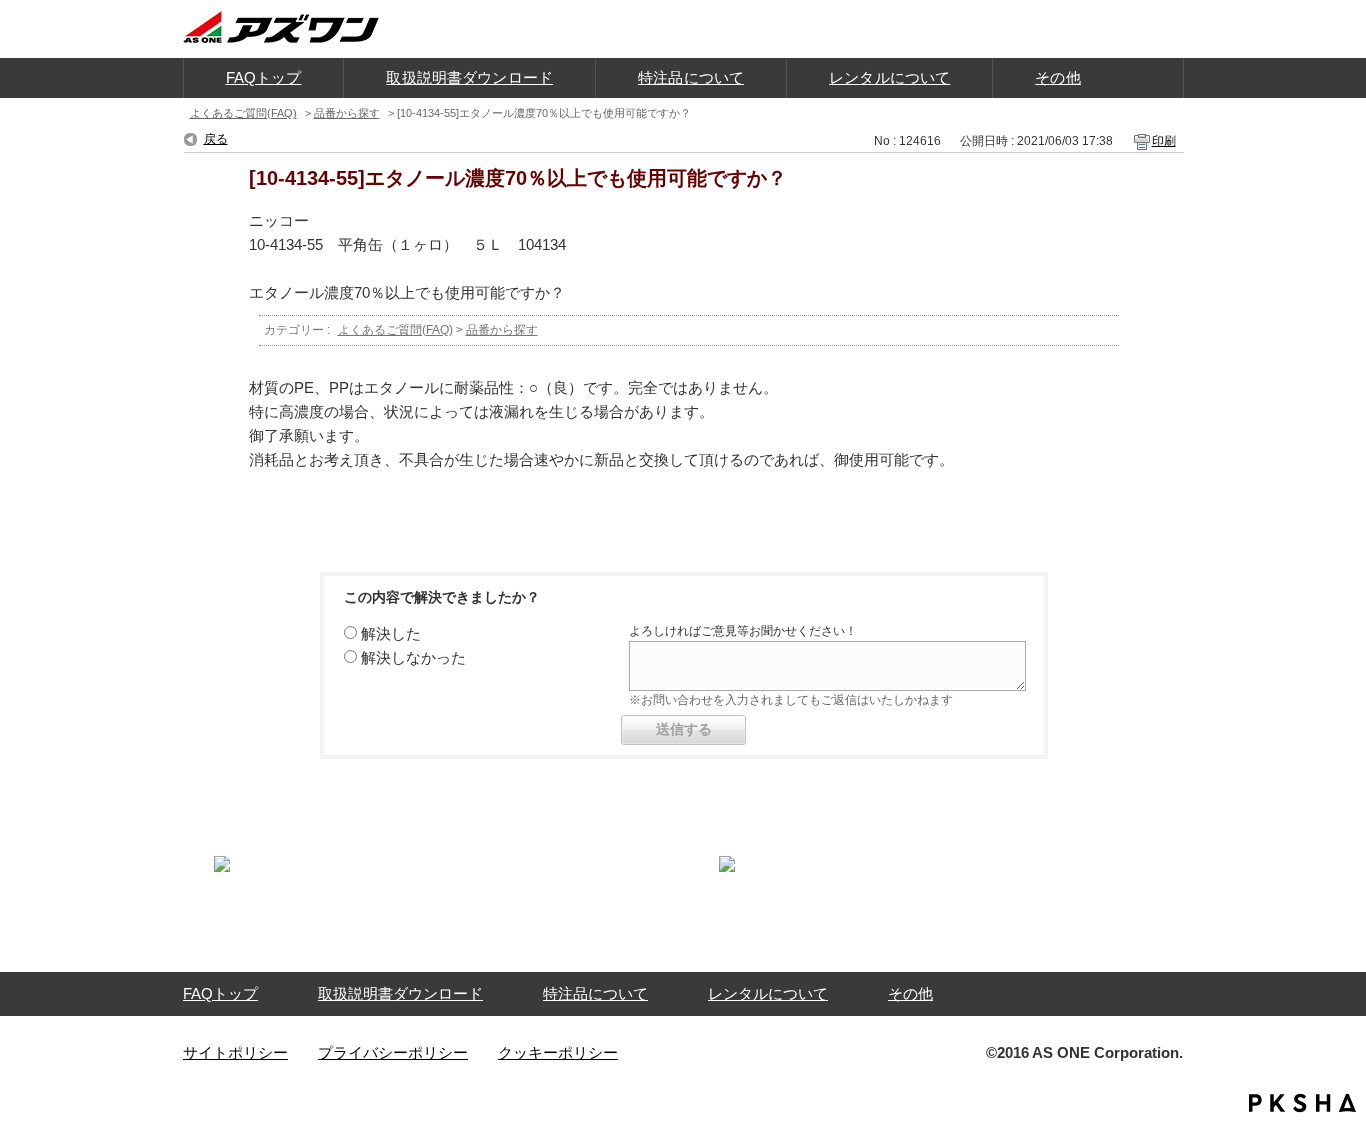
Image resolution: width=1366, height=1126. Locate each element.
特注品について (595, 993)
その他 (910, 993)
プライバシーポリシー (393, 1052)
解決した (391, 633)
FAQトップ (220, 993)
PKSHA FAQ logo (1302, 1103)
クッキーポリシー (558, 1052)
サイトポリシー (235, 1052)
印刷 (1164, 141)
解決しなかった (413, 657)
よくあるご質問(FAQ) (243, 113)
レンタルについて (768, 993)
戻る (216, 139)
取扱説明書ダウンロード (400, 993)
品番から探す (347, 113)
